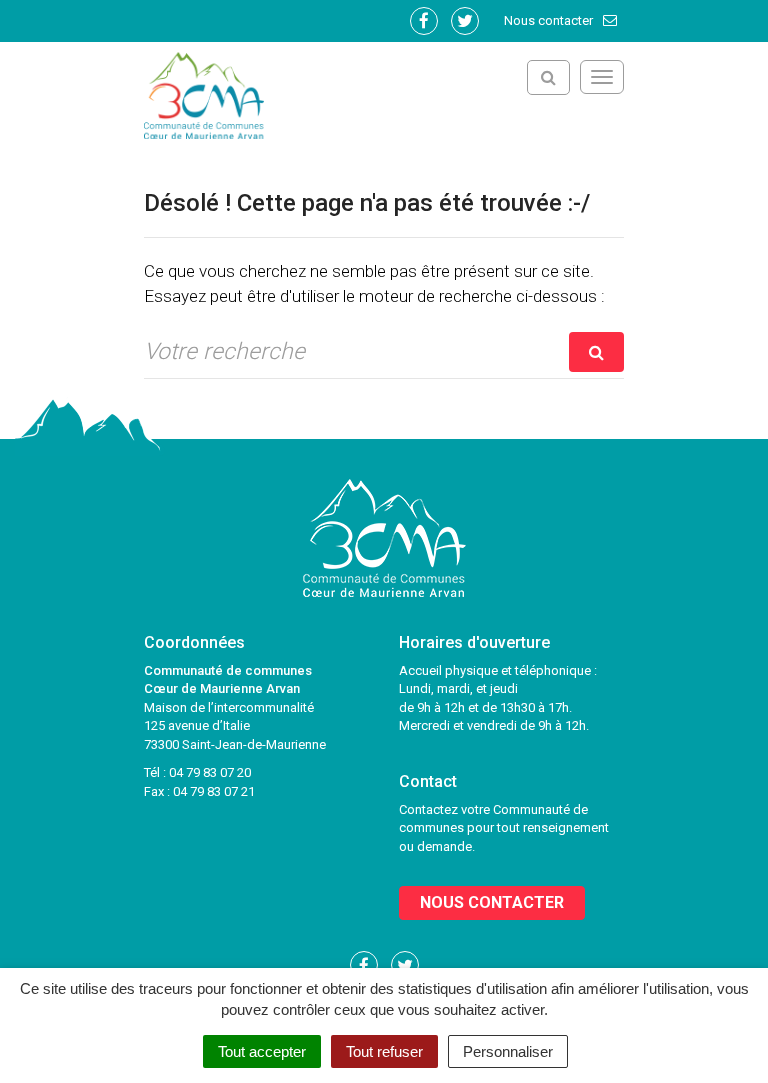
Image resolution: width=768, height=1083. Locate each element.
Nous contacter (550, 20)
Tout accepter (262, 1051)
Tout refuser (384, 1051)
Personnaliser (508, 1051)
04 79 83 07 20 (210, 772)
